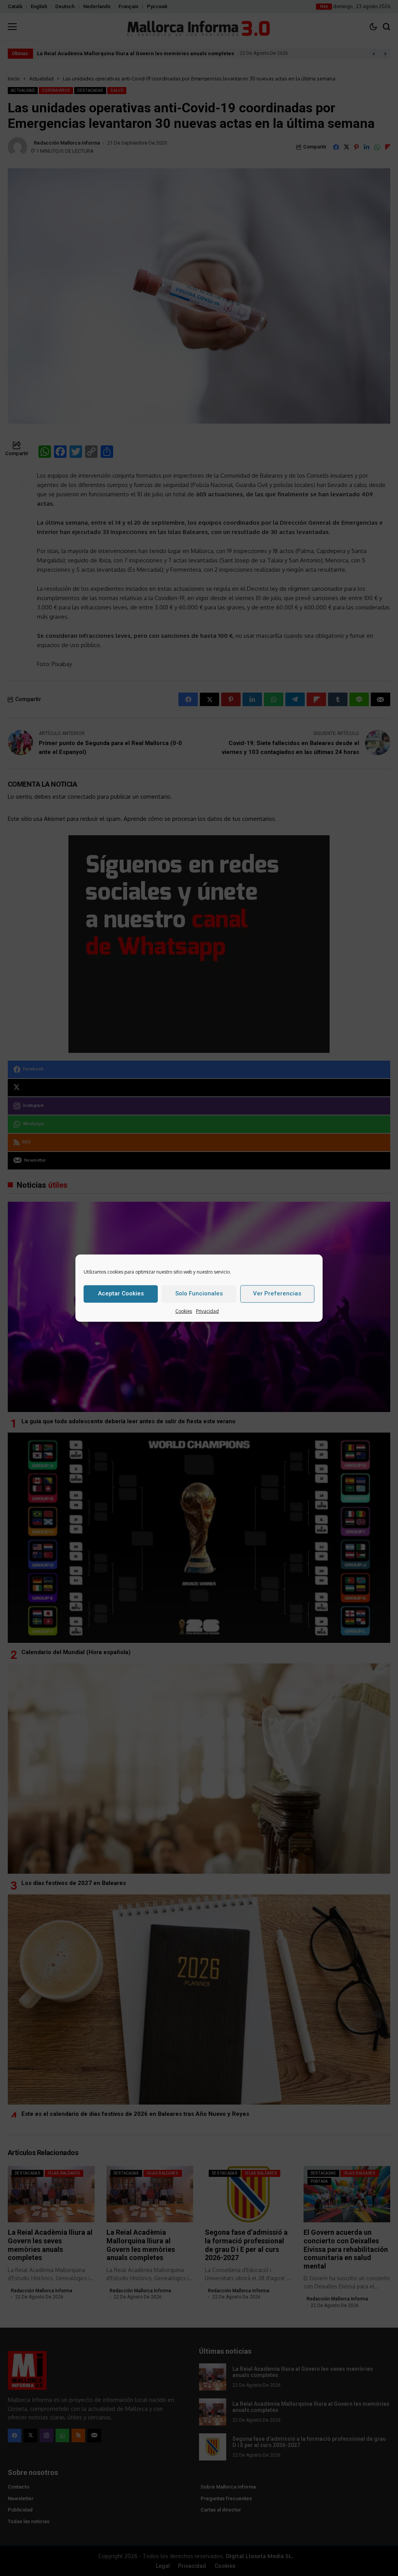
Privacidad (207, 1311)
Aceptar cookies (121, 1293)
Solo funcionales (199, 1293)
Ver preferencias (277, 1293)
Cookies (184, 1311)
